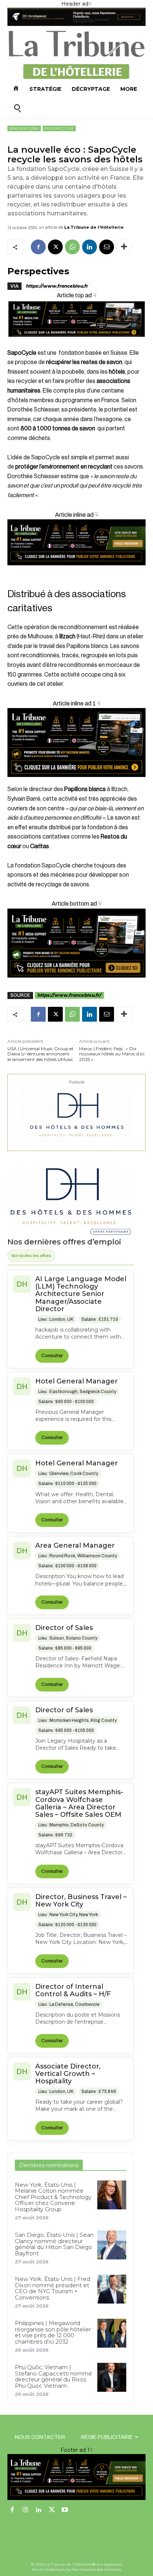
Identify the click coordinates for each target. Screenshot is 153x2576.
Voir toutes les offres (31, 1256)
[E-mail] (107, 247)
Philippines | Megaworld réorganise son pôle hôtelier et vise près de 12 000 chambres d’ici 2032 (53, 2332)
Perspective (59, 128)
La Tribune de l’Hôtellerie (94, 227)
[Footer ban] (76, 2477)
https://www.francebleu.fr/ (69, 995)
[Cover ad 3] (76, 571)
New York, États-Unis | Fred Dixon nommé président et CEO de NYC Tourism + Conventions (53, 2288)
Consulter (52, 1356)
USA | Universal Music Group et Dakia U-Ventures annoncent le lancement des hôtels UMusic (40, 1054)
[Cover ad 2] (76, 743)
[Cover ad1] (76, 943)
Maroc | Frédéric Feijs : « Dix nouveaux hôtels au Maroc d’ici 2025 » (112, 1054)
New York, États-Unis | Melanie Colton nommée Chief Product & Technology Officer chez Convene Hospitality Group (53, 2197)
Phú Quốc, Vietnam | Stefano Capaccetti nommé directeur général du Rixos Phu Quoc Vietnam (53, 2376)
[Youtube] (65, 2510)
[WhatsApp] (72, 247)
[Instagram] (26, 2510)
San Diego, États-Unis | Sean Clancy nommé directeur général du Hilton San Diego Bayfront (54, 2244)
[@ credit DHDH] (76, 24)
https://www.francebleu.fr (57, 286)
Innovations (24, 128)
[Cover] (76, 343)
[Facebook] (38, 247)
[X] (55, 247)
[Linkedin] (89, 247)
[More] (124, 247)
